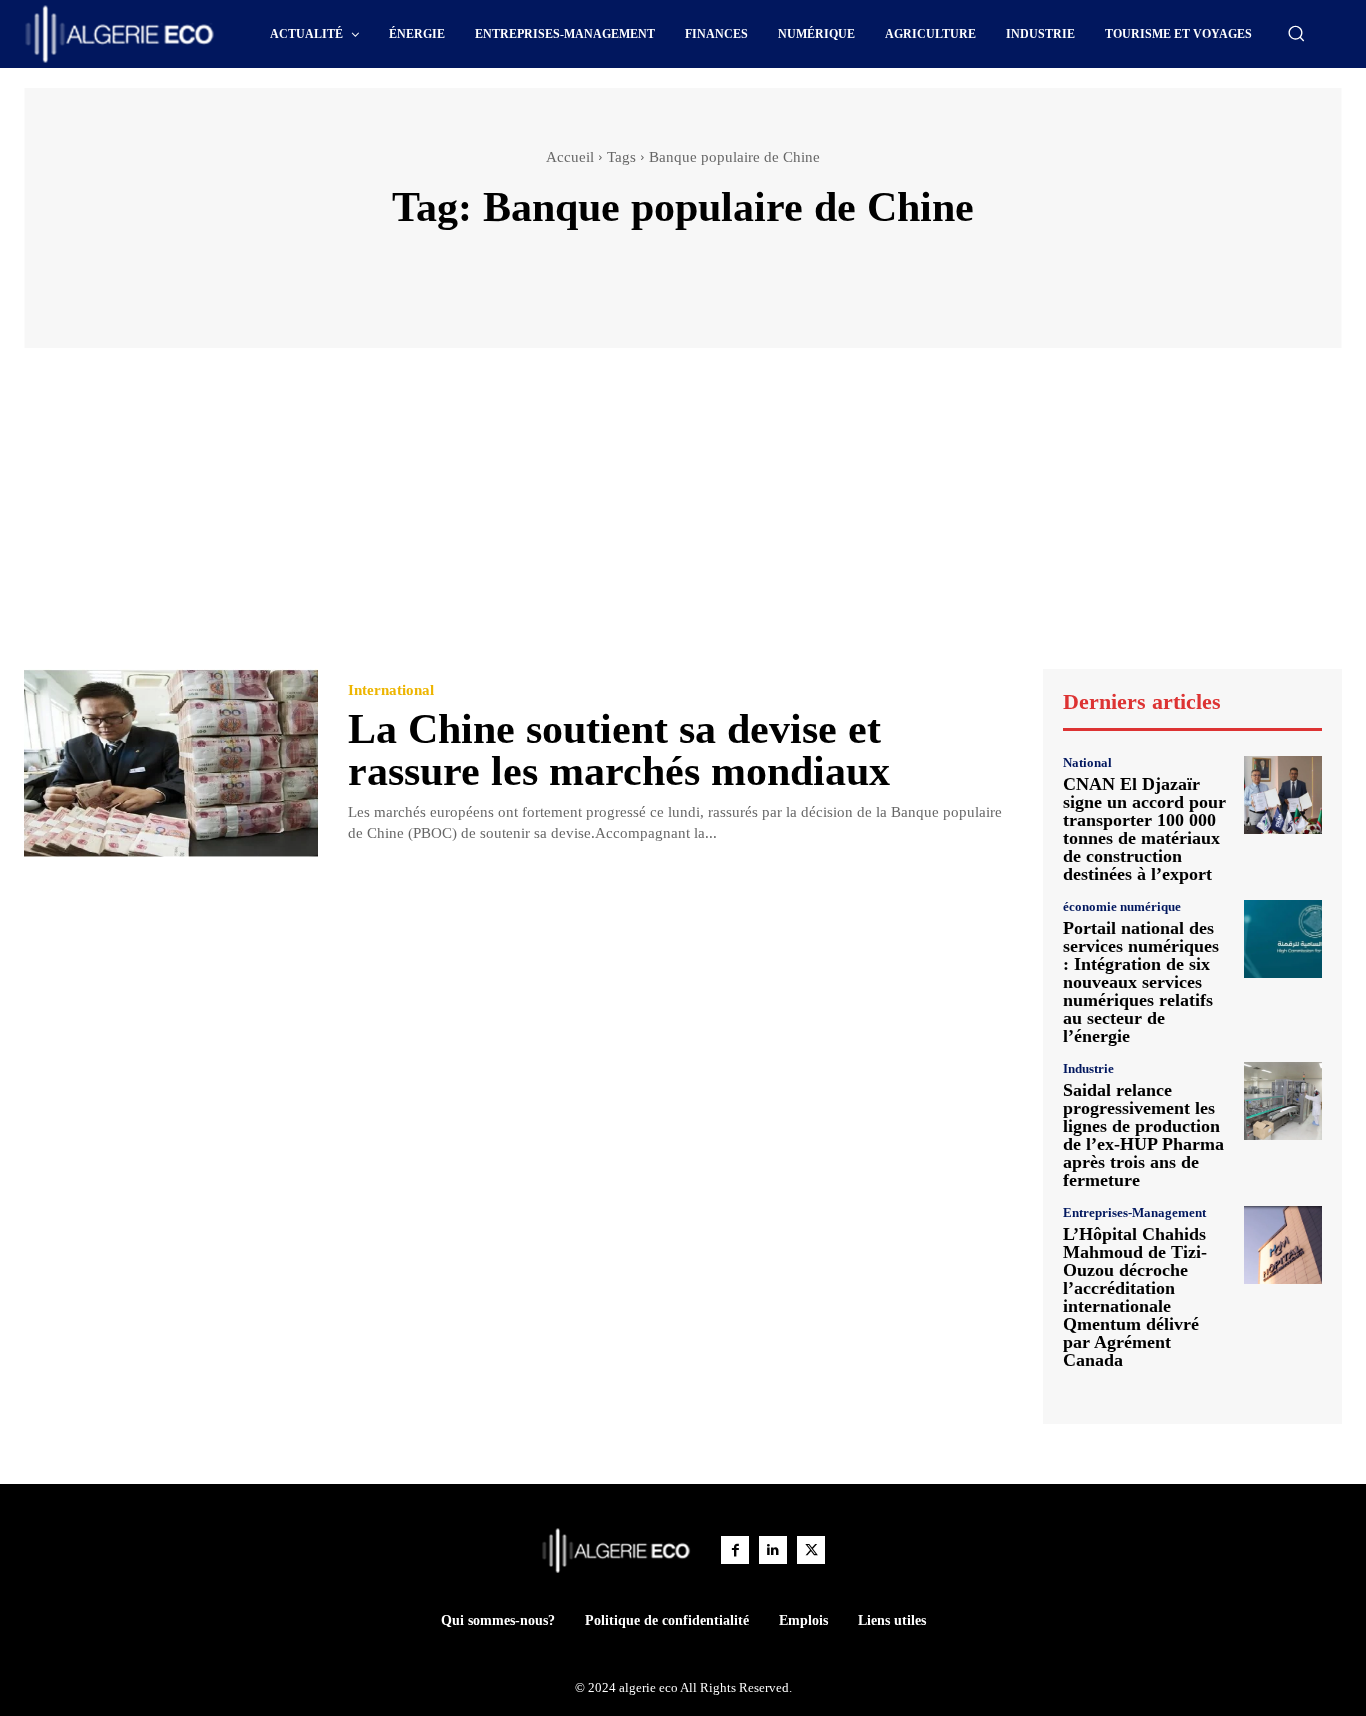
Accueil (570, 157)
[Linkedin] (773, 1550)
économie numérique (1122, 906)
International (391, 690)
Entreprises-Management (1134, 1212)
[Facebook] (735, 1550)
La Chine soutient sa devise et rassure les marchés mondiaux (619, 750)
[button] (1296, 33)
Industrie (1088, 1068)
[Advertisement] (683, 518)
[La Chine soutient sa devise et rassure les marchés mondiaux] (171, 763)
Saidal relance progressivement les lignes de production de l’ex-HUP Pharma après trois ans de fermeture (1143, 1135)
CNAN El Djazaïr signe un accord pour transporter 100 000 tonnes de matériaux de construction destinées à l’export (1144, 829)
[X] (811, 1550)
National (1087, 762)
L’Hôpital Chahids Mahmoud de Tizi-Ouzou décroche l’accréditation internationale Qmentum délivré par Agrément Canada (1135, 1297)
